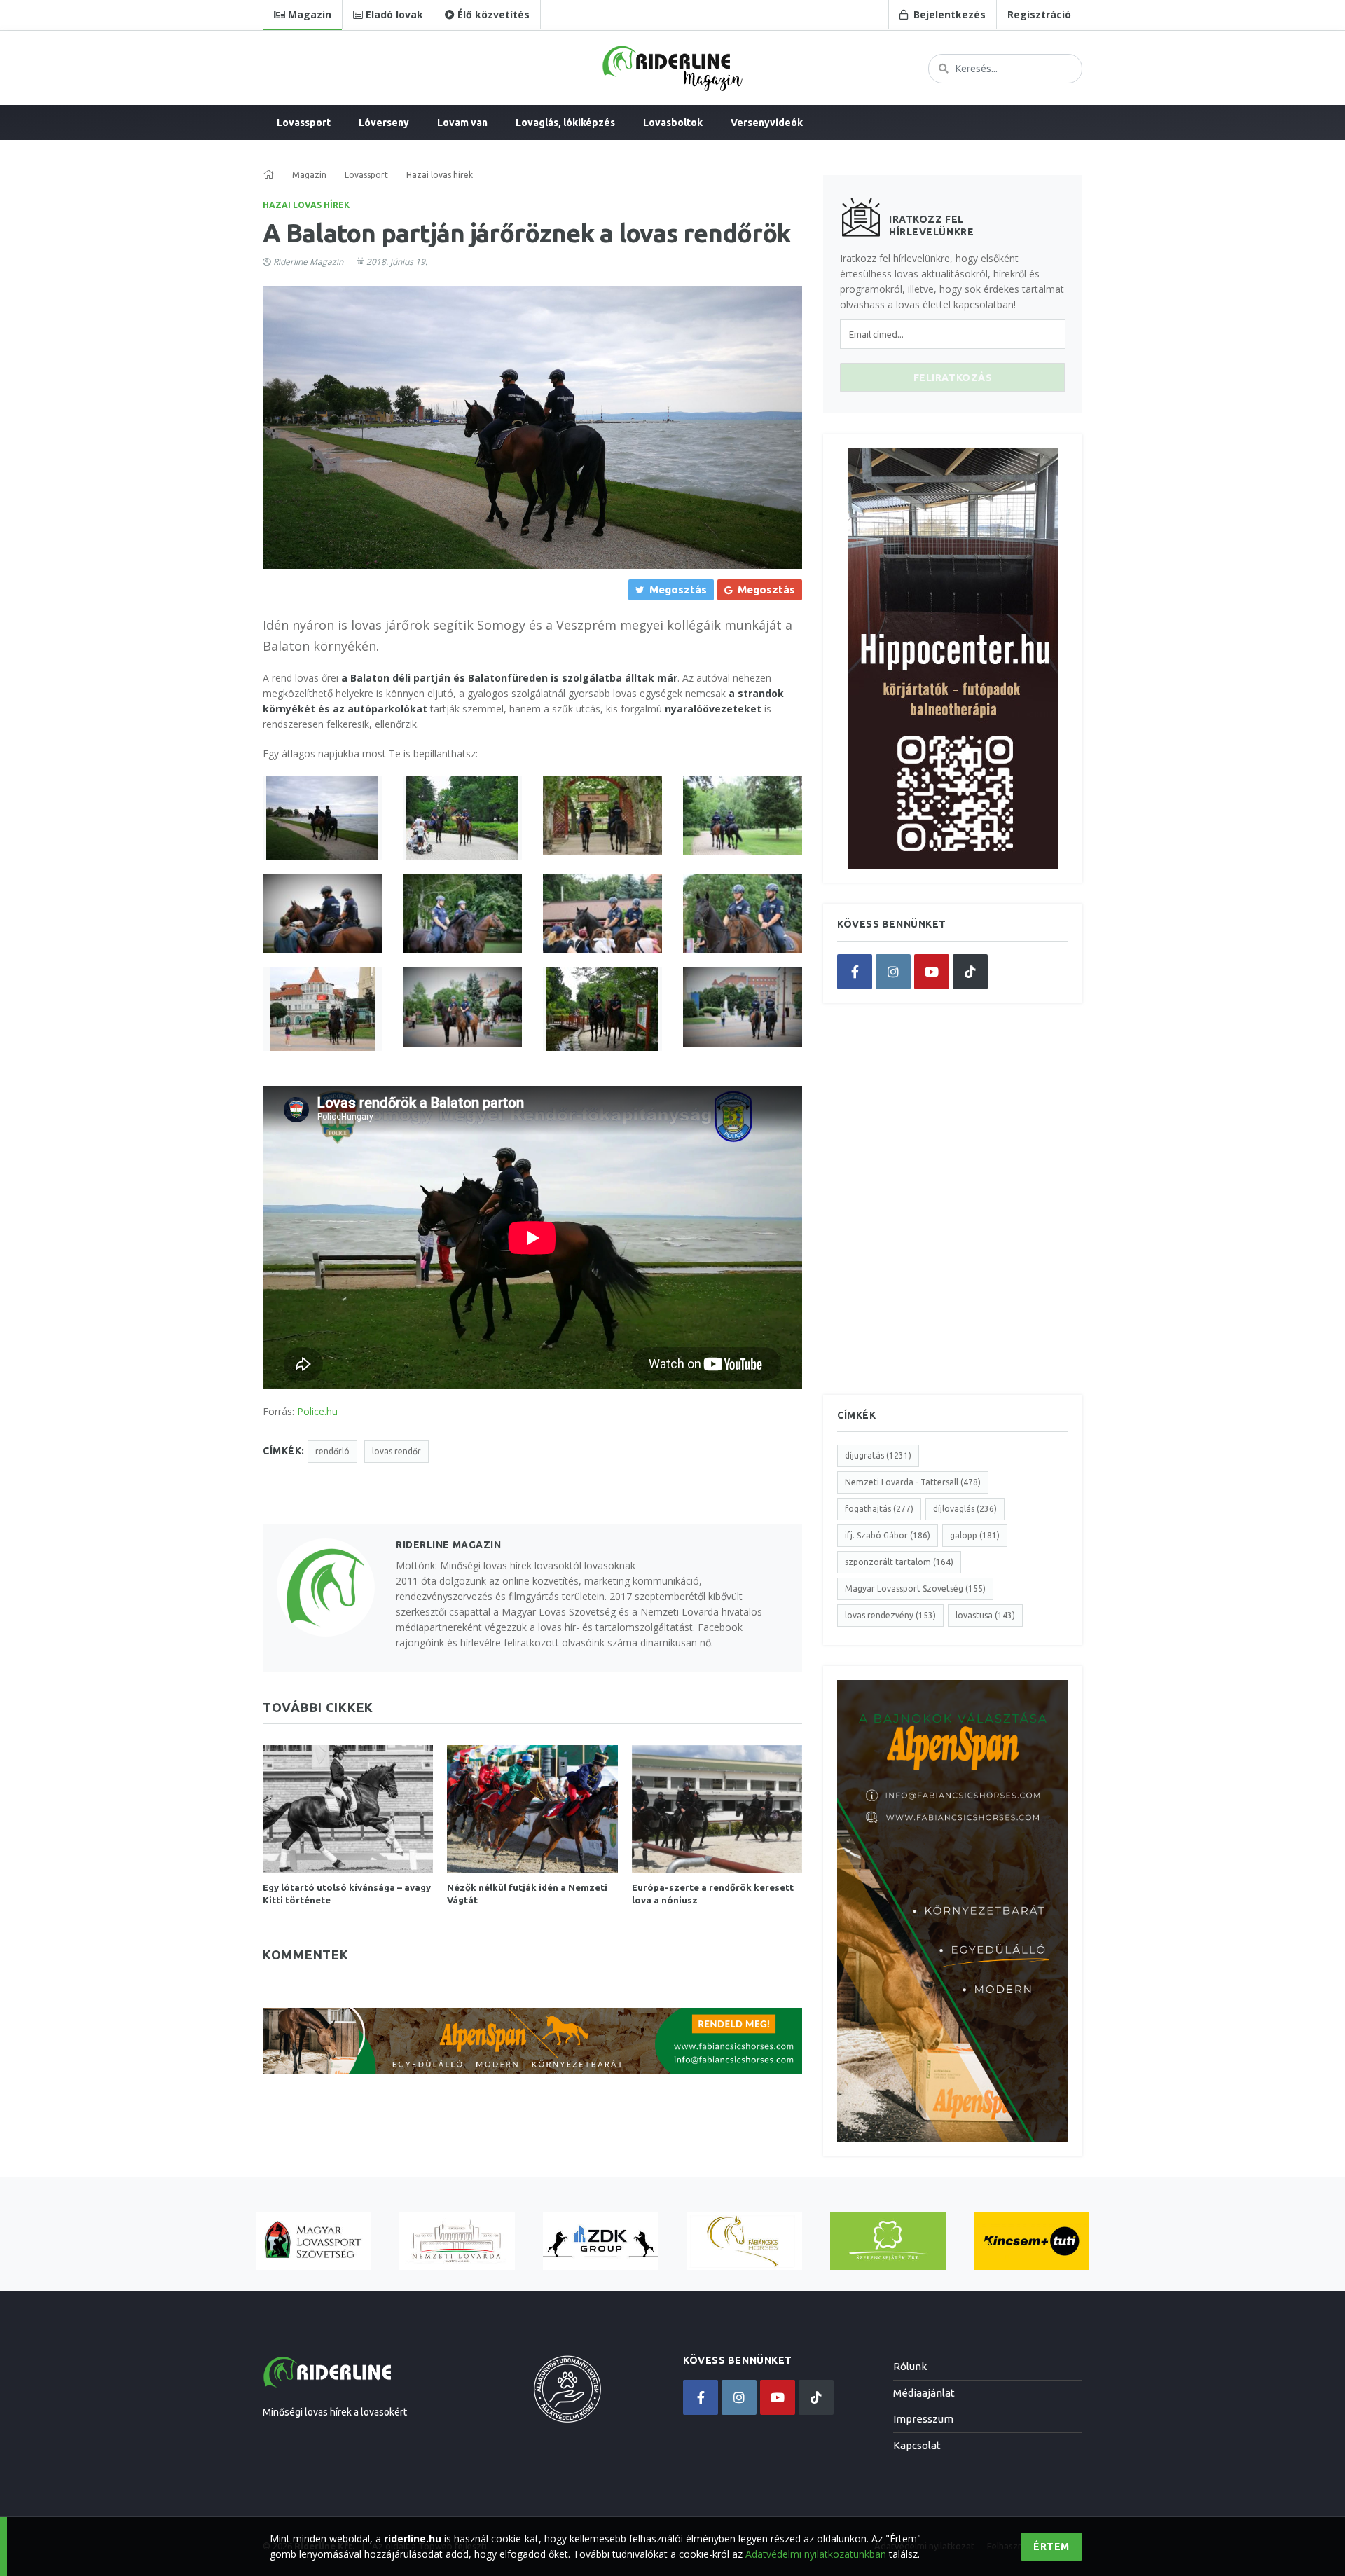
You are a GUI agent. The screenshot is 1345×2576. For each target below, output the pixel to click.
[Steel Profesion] (601, 2241)
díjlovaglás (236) (965, 1509)
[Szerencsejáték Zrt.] (888, 2241)
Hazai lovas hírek (306, 205)
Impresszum (923, 2419)
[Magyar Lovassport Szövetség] (313, 2241)
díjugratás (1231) (878, 1455)
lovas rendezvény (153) (890, 1615)
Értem (1051, 2547)
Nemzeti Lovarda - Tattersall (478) (913, 1482)
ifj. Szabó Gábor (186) (888, 1535)
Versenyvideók (767, 123)
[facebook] (855, 972)
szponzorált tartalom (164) (899, 1562)
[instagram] (893, 972)
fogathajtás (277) (879, 1509)
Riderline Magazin (308, 262)
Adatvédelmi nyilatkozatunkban (816, 2554)
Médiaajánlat (924, 2393)
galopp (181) (975, 1535)
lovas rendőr (396, 1451)
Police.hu (317, 1411)
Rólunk (910, 2366)
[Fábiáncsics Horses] (744, 2241)
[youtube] (932, 972)
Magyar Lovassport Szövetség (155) (915, 1589)
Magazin (309, 175)
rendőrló (332, 1451)
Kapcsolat (917, 2445)
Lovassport (304, 123)
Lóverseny (384, 123)
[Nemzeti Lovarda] (457, 2241)
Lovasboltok (673, 123)
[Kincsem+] (1032, 2241)
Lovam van (462, 123)
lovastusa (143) (985, 1615)
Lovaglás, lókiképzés (565, 123)
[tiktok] (970, 972)
